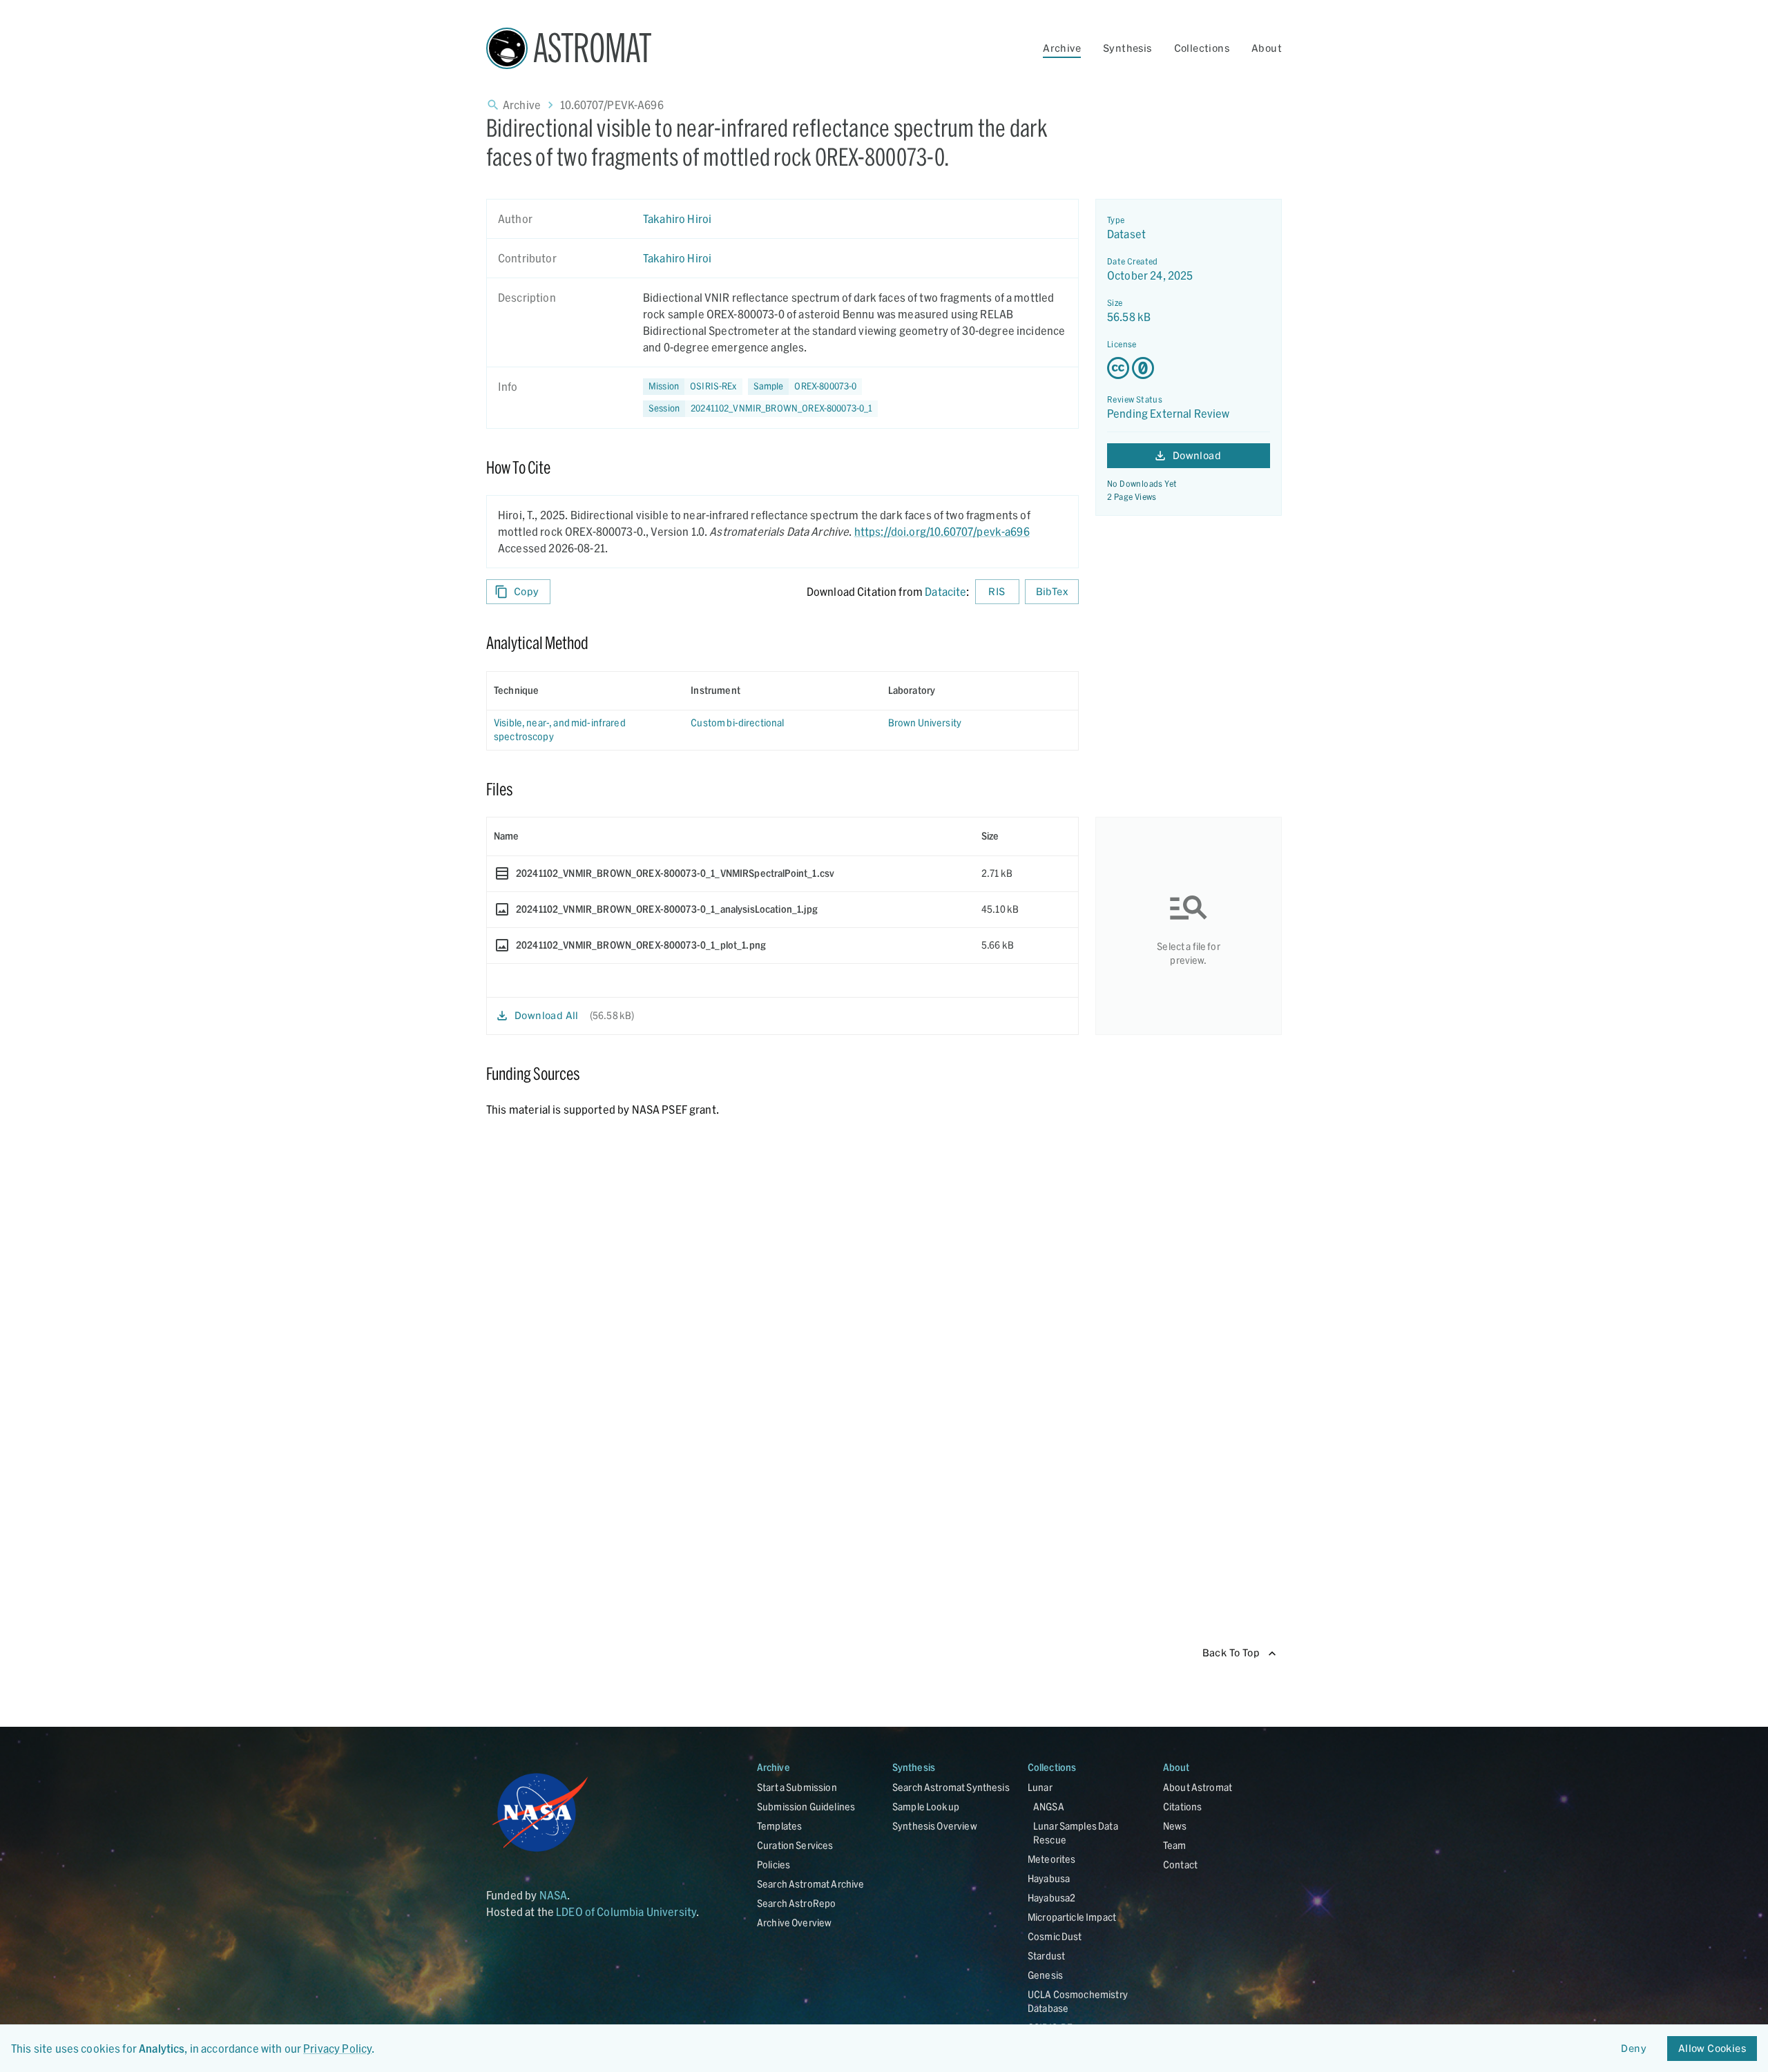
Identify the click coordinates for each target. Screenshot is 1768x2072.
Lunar (1040, 1787)
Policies (773, 1865)
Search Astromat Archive (810, 1884)
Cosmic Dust (1055, 1936)
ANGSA (1049, 1807)
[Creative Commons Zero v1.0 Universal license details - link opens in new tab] (1189, 368)
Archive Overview (794, 1923)
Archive (1062, 48)
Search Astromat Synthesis (951, 1787)
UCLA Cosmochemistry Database (1078, 2001)
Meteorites (1052, 1859)
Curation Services (795, 1845)
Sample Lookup (926, 1807)
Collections (1202, 48)
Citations (1182, 1807)
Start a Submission (797, 1787)
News (1175, 1826)
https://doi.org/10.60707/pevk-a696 (942, 531)
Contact (1180, 1865)
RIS (997, 591)
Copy (527, 591)
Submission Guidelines (806, 1807)
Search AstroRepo (796, 1903)
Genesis (1045, 1975)
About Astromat (1198, 1787)
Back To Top (1231, 1653)
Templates (779, 1826)
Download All (547, 1015)
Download (1197, 455)
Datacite (945, 591)
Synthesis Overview (935, 1826)
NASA (554, 1895)
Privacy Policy (337, 2048)
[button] (805, 387)
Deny (1634, 2048)
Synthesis (1127, 48)
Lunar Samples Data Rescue (1076, 1833)
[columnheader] (585, 690)
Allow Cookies (1712, 2048)
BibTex (1052, 591)
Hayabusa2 (1051, 1898)
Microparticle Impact (1072, 1917)
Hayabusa (1049, 1878)
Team (1175, 1845)
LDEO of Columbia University (626, 1911)
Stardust (1046, 1956)
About (1267, 48)
